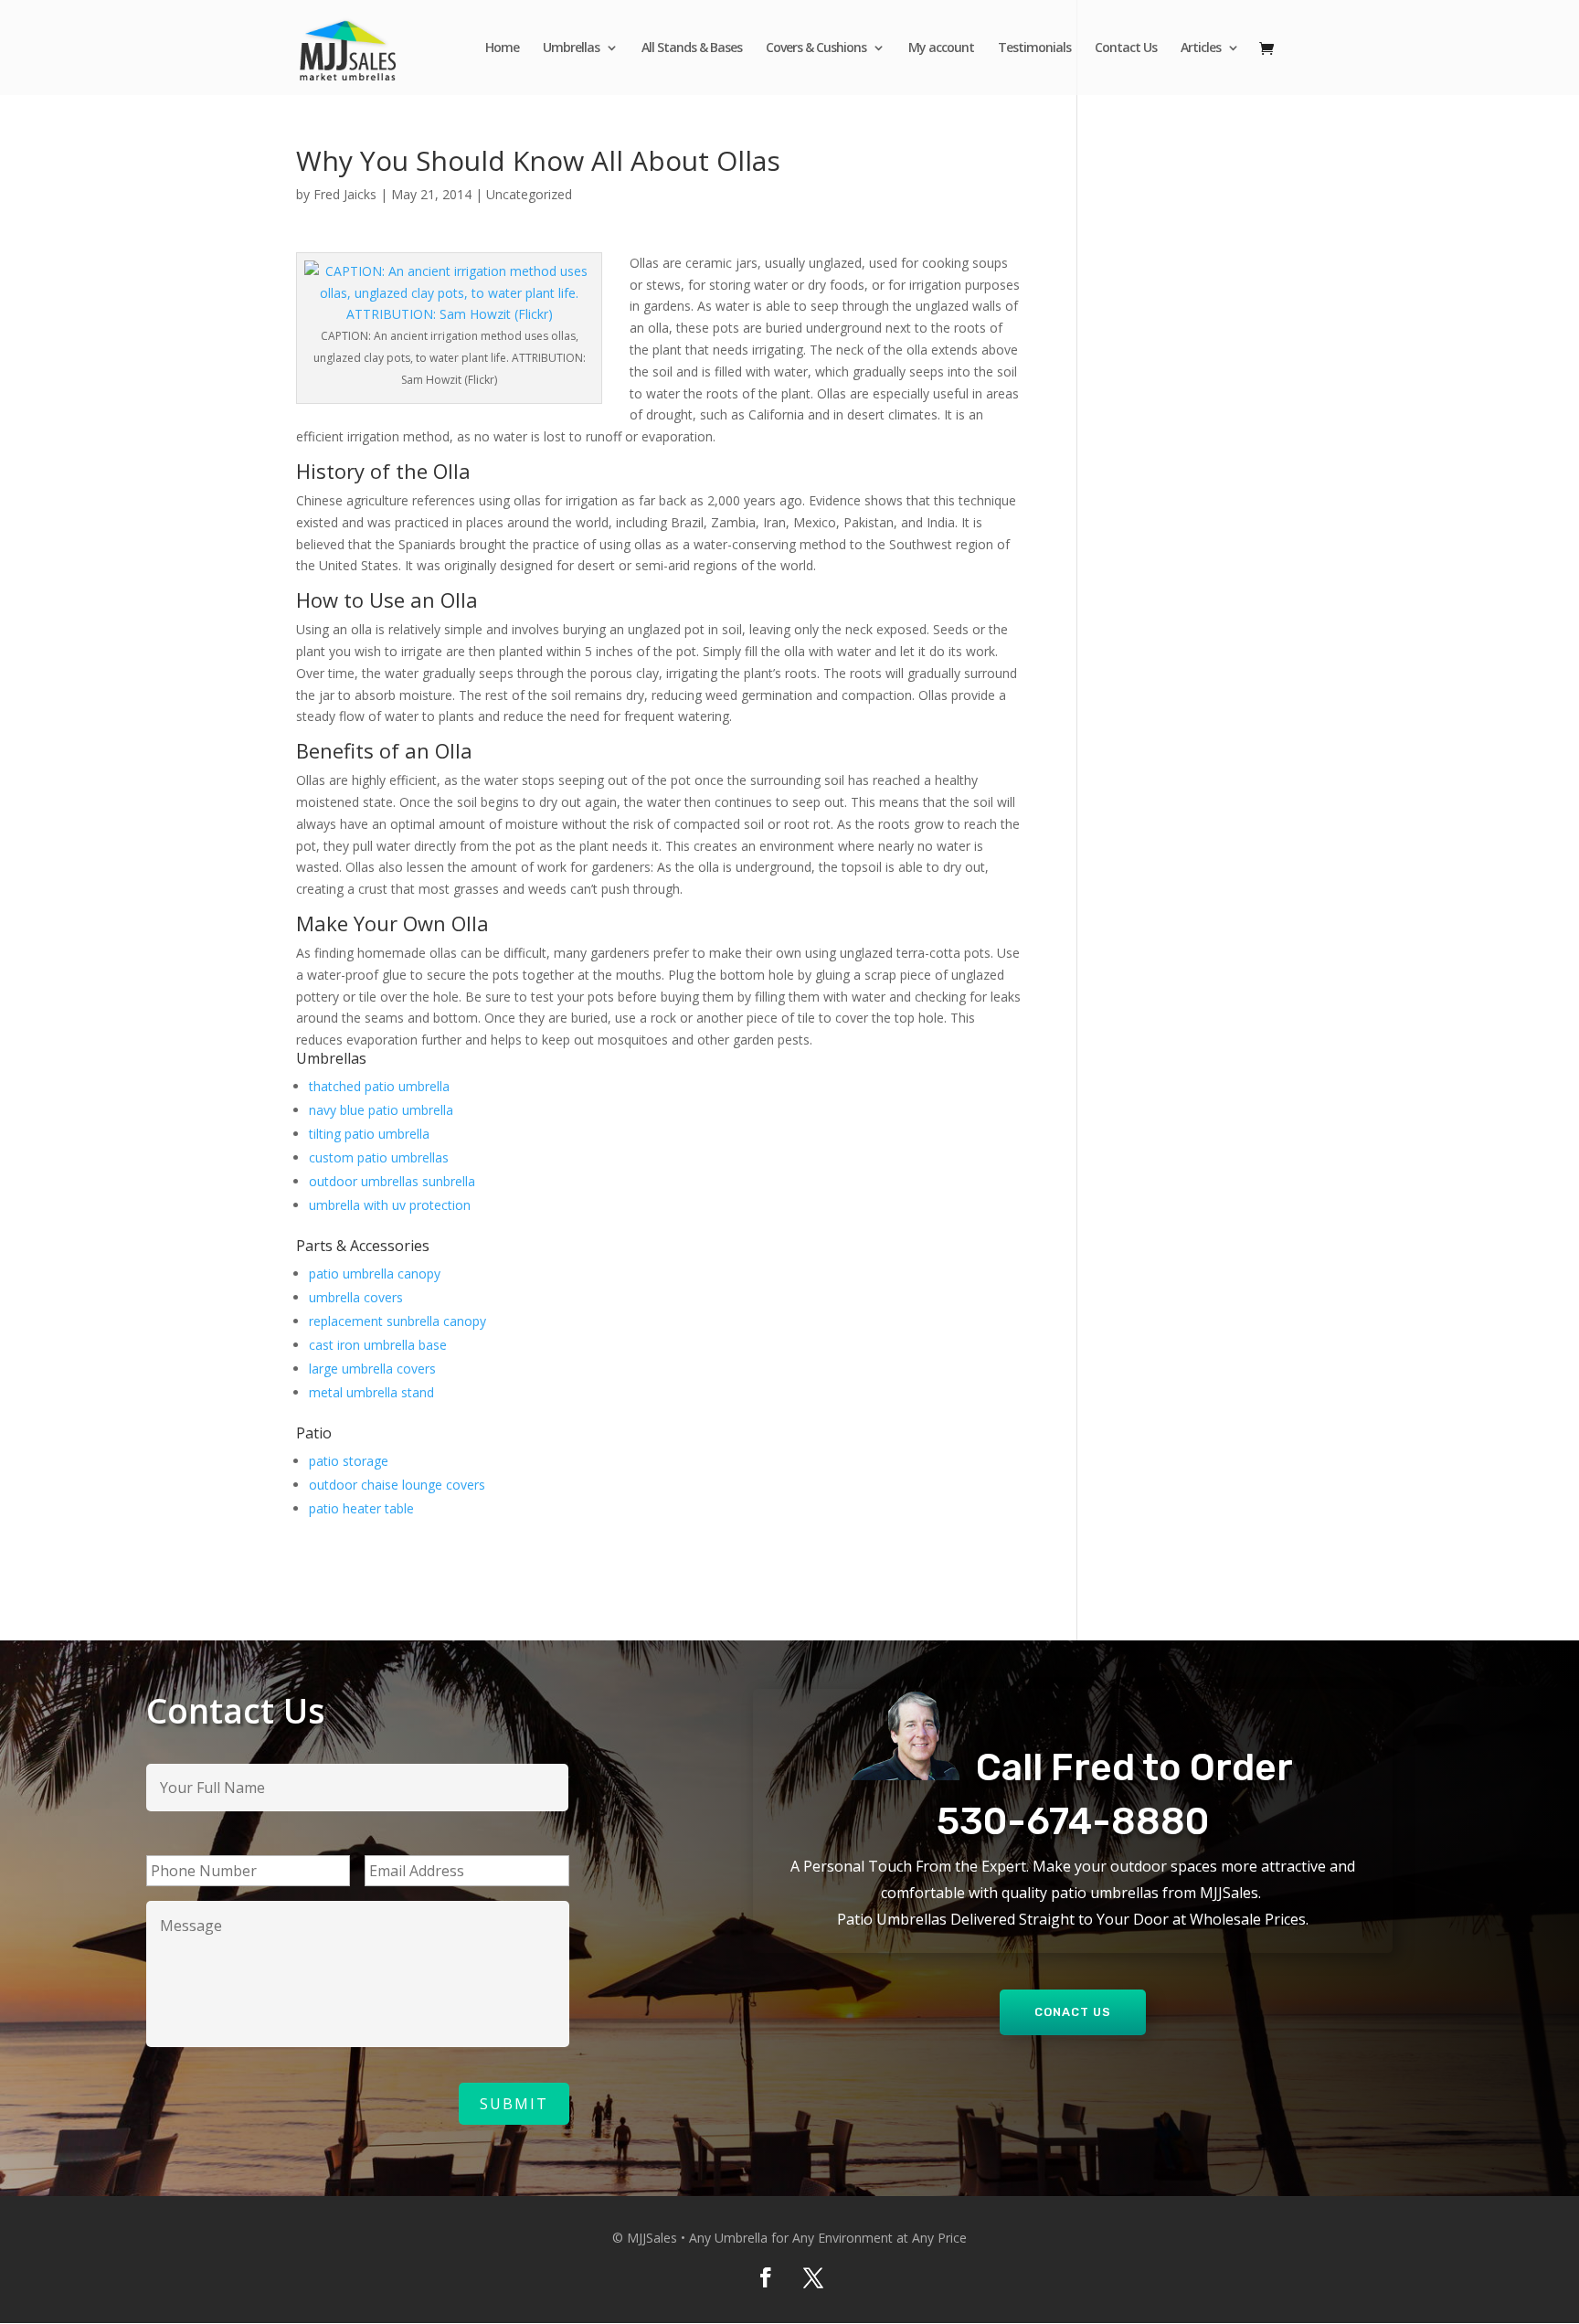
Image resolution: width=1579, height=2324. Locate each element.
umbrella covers (356, 1297)
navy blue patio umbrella (381, 1110)
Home (502, 48)
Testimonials (1034, 48)
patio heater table (361, 1508)
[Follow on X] (813, 2277)
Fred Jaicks (345, 194)
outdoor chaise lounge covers (397, 1485)
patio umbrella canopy (375, 1273)
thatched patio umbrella (379, 1086)
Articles (1201, 48)
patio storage (349, 1461)
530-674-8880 (1073, 1821)
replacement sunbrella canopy (397, 1321)
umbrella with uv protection (390, 1205)
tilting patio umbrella (369, 1134)
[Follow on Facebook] (766, 2277)
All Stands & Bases (692, 48)
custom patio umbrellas (379, 1157)
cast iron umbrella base (378, 1345)
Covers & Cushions (816, 48)
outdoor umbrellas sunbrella (392, 1181)
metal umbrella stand (371, 1392)
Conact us (1073, 2012)
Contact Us (1126, 48)
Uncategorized (529, 194)
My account (941, 48)
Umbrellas (571, 48)
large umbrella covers (372, 1369)
